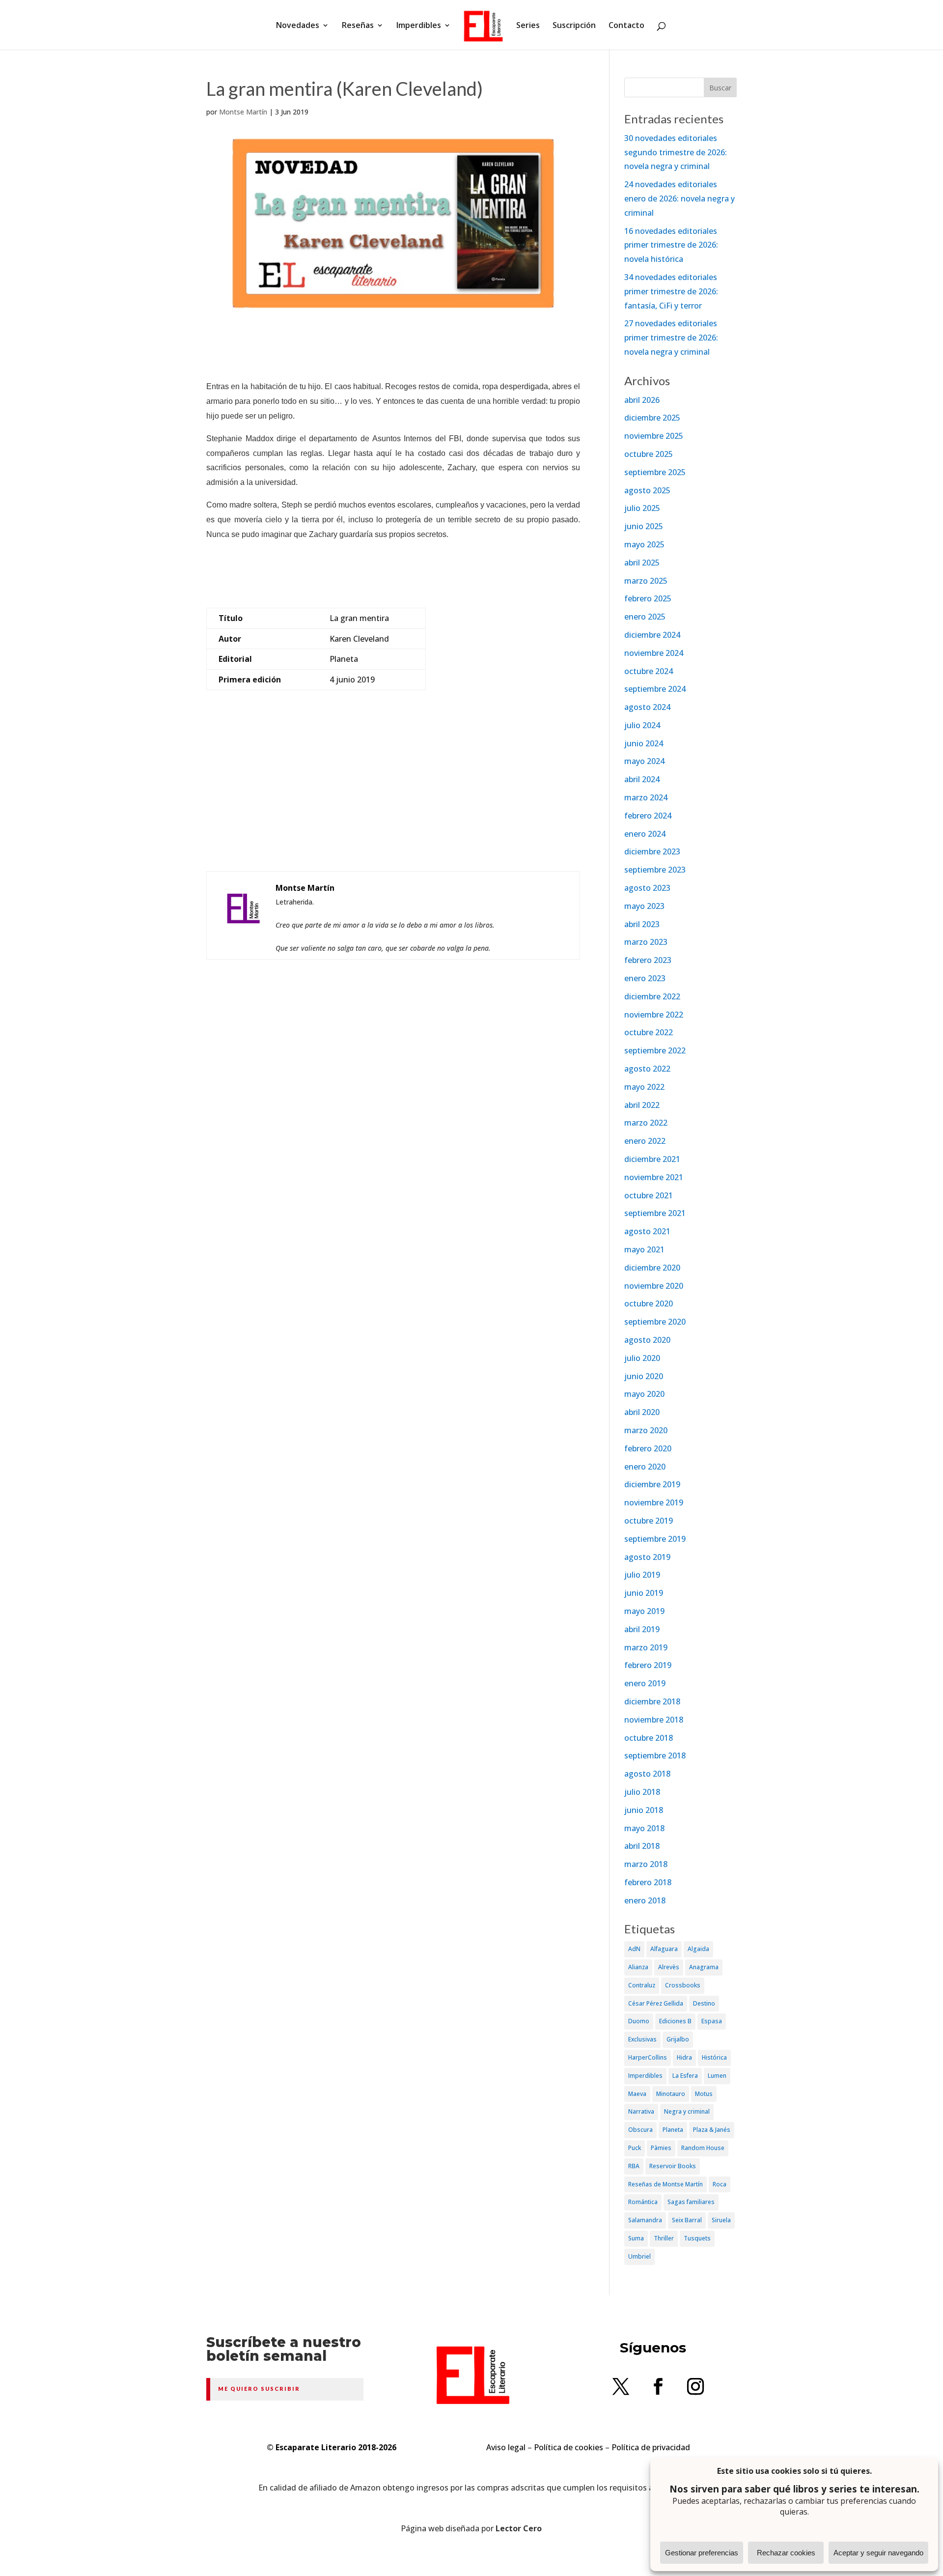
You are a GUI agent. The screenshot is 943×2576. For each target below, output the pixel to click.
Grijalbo (678, 2039)
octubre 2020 (649, 1303)
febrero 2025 (648, 598)
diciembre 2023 (652, 851)
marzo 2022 (646, 1123)
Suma (636, 2238)
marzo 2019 (646, 1647)
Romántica (643, 2202)
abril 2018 (642, 1846)
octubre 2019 (649, 1521)
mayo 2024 (644, 761)
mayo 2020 (644, 1394)
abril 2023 (642, 924)
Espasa (712, 2021)
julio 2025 (642, 508)
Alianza (638, 1967)
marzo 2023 (646, 942)
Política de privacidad (651, 2447)
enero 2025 (645, 617)
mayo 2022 (644, 1087)
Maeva (637, 2094)
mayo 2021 (644, 1249)
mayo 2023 (644, 906)
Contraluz (642, 1985)
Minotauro (671, 2094)
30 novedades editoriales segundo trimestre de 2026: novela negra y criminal (676, 152)
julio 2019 (642, 1575)
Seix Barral (687, 2220)
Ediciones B (675, 2021)
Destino (704, 2003)
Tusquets (697, 2238)
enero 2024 (645, 834)
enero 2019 (645, 1683)
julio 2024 (642, 725)
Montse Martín (243, 112)
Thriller (664, 2238)
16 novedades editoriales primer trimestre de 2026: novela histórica (671, 245)
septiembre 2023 (655, 870)
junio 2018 (644, 1810)
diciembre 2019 (652, 1484)
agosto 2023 (647, 888)
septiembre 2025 (655, 472)
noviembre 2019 (654, 1502)
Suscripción (574, 26)
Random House (703, 2148)
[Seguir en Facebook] (658, 2386)
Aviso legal (506, 2447)
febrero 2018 (648, 1882)
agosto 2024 (647, 707)
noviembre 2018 (654, 1720)
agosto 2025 (647, 490)
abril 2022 (642, 1105)
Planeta (673, 2130)
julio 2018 (642, 1792)
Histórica (714, 2057)
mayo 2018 (644, 1828)
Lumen (717, 2076)
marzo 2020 (646, 1430)
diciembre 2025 (652, 418)
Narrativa (641, 2111)
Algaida (698, 1949)
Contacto (626, 26)
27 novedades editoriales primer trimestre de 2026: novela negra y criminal (671, 338)
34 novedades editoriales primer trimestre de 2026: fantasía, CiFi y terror (671, 291)
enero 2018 (645, 1900)
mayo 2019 (644, 1611)
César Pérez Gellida (656, 2003)
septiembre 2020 (655, 1322)
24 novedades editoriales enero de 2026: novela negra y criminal (680, 198)
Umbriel (639, 2256)
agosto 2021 (647, 1231)
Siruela (721, 2220)
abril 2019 (642, 1629)
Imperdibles (419, 26)
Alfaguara (664, 1949)
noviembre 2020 (654, 1286)
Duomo (639, 2021)
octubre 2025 (649, 454)
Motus (704, 2094)
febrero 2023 (648, 960)
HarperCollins (648, 2057)
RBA (634, 2166)
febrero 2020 (648, 1448)
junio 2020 (644, 1376)
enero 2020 (645, 1467)
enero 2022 (645, 1141)
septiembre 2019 (655, 1539)
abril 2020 (642, 1412)
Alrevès (669, 1967)
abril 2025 (642, 563)
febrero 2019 (648, 1665)
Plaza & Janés (712, 2130)
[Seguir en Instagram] (695, 2386)
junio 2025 (644, 526)
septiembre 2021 (655, 1213)
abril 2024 (642, 779)
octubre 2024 (649, 671)
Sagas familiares (691, 2202)
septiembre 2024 (655, 689)
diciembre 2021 (652, 1159)
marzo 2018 (646, 1864)
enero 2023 (645, 978)
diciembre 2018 (652, 1701)
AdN (634, 1949)
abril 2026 (642, 400)
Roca (720, 2184)
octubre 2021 (649, 1195)
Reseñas (358, 26)
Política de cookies (569, 2447)
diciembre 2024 (652, 635)
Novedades (298, 26)
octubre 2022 (649, 1032)
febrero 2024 (648, 816)
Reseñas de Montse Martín (666, 2184)
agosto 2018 (647, 1774)
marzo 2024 (646, 797)
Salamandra (645, 2220)
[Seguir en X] (621, 2386)
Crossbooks (683, 1985)
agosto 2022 (647, 1069)
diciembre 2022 (652, 996)
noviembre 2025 (654, 436)
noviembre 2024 (654, 653)
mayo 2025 (644, 544)
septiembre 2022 (655, 1050)
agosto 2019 (647, 1557)
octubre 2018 (649, 1738)
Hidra (684, 2057)
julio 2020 (642, 1358)
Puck (635, 2148)
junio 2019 (644, 1593)
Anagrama (704, 1967)
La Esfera (685, 2076)
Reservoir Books (673, 2166)
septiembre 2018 (655, 1755)
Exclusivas (642, 2039)
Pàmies (661, 2148)
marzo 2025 (646, 581)
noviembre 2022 (654, 1015)
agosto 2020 (647, 1340)
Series (528, 26)
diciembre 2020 (652, 1268)
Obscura (640, 2130)
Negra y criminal (687, 2111)
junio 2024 (644, 743)
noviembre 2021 (654, 1177)
